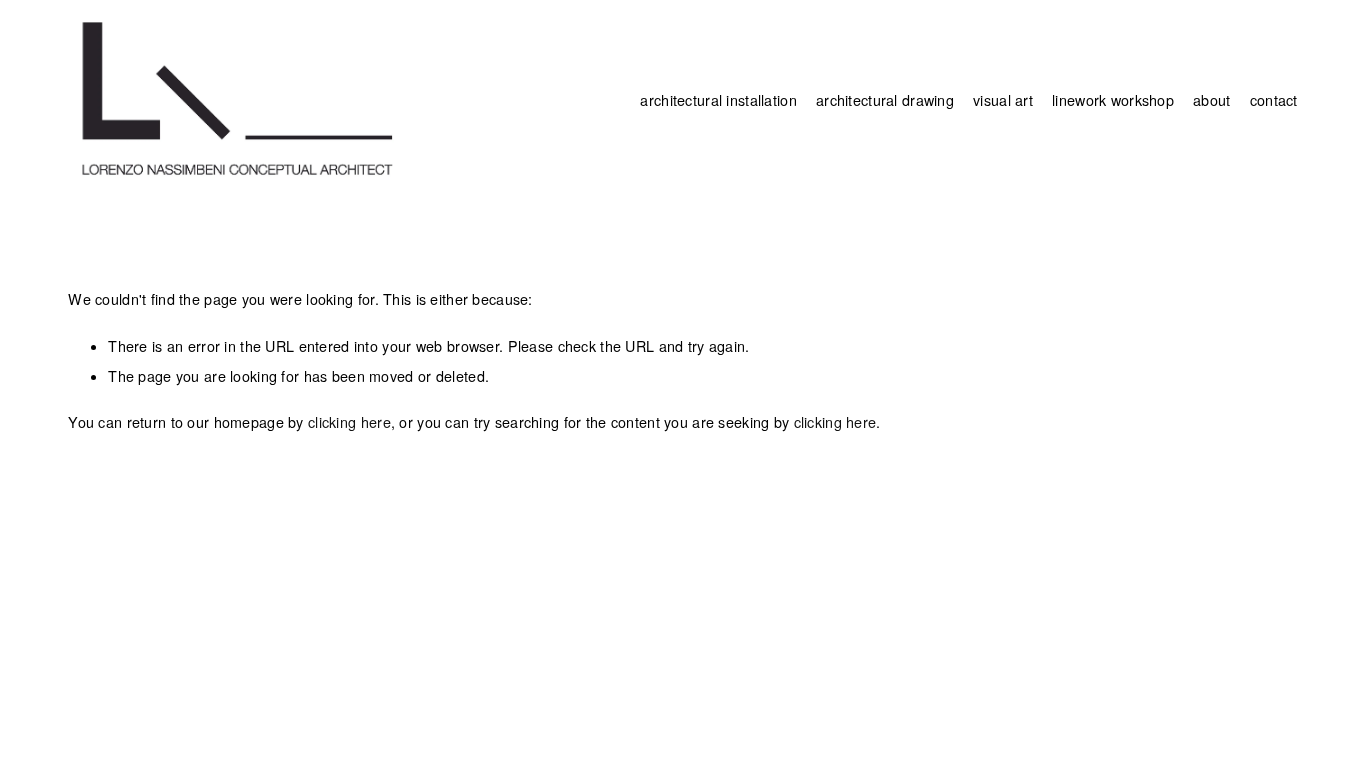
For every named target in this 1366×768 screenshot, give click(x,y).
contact (1274, 100)
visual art (1003, 100)
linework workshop (1113, 100)
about (1211, 100)
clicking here (349, 422)
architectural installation (718, 100)
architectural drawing (885, 100)
